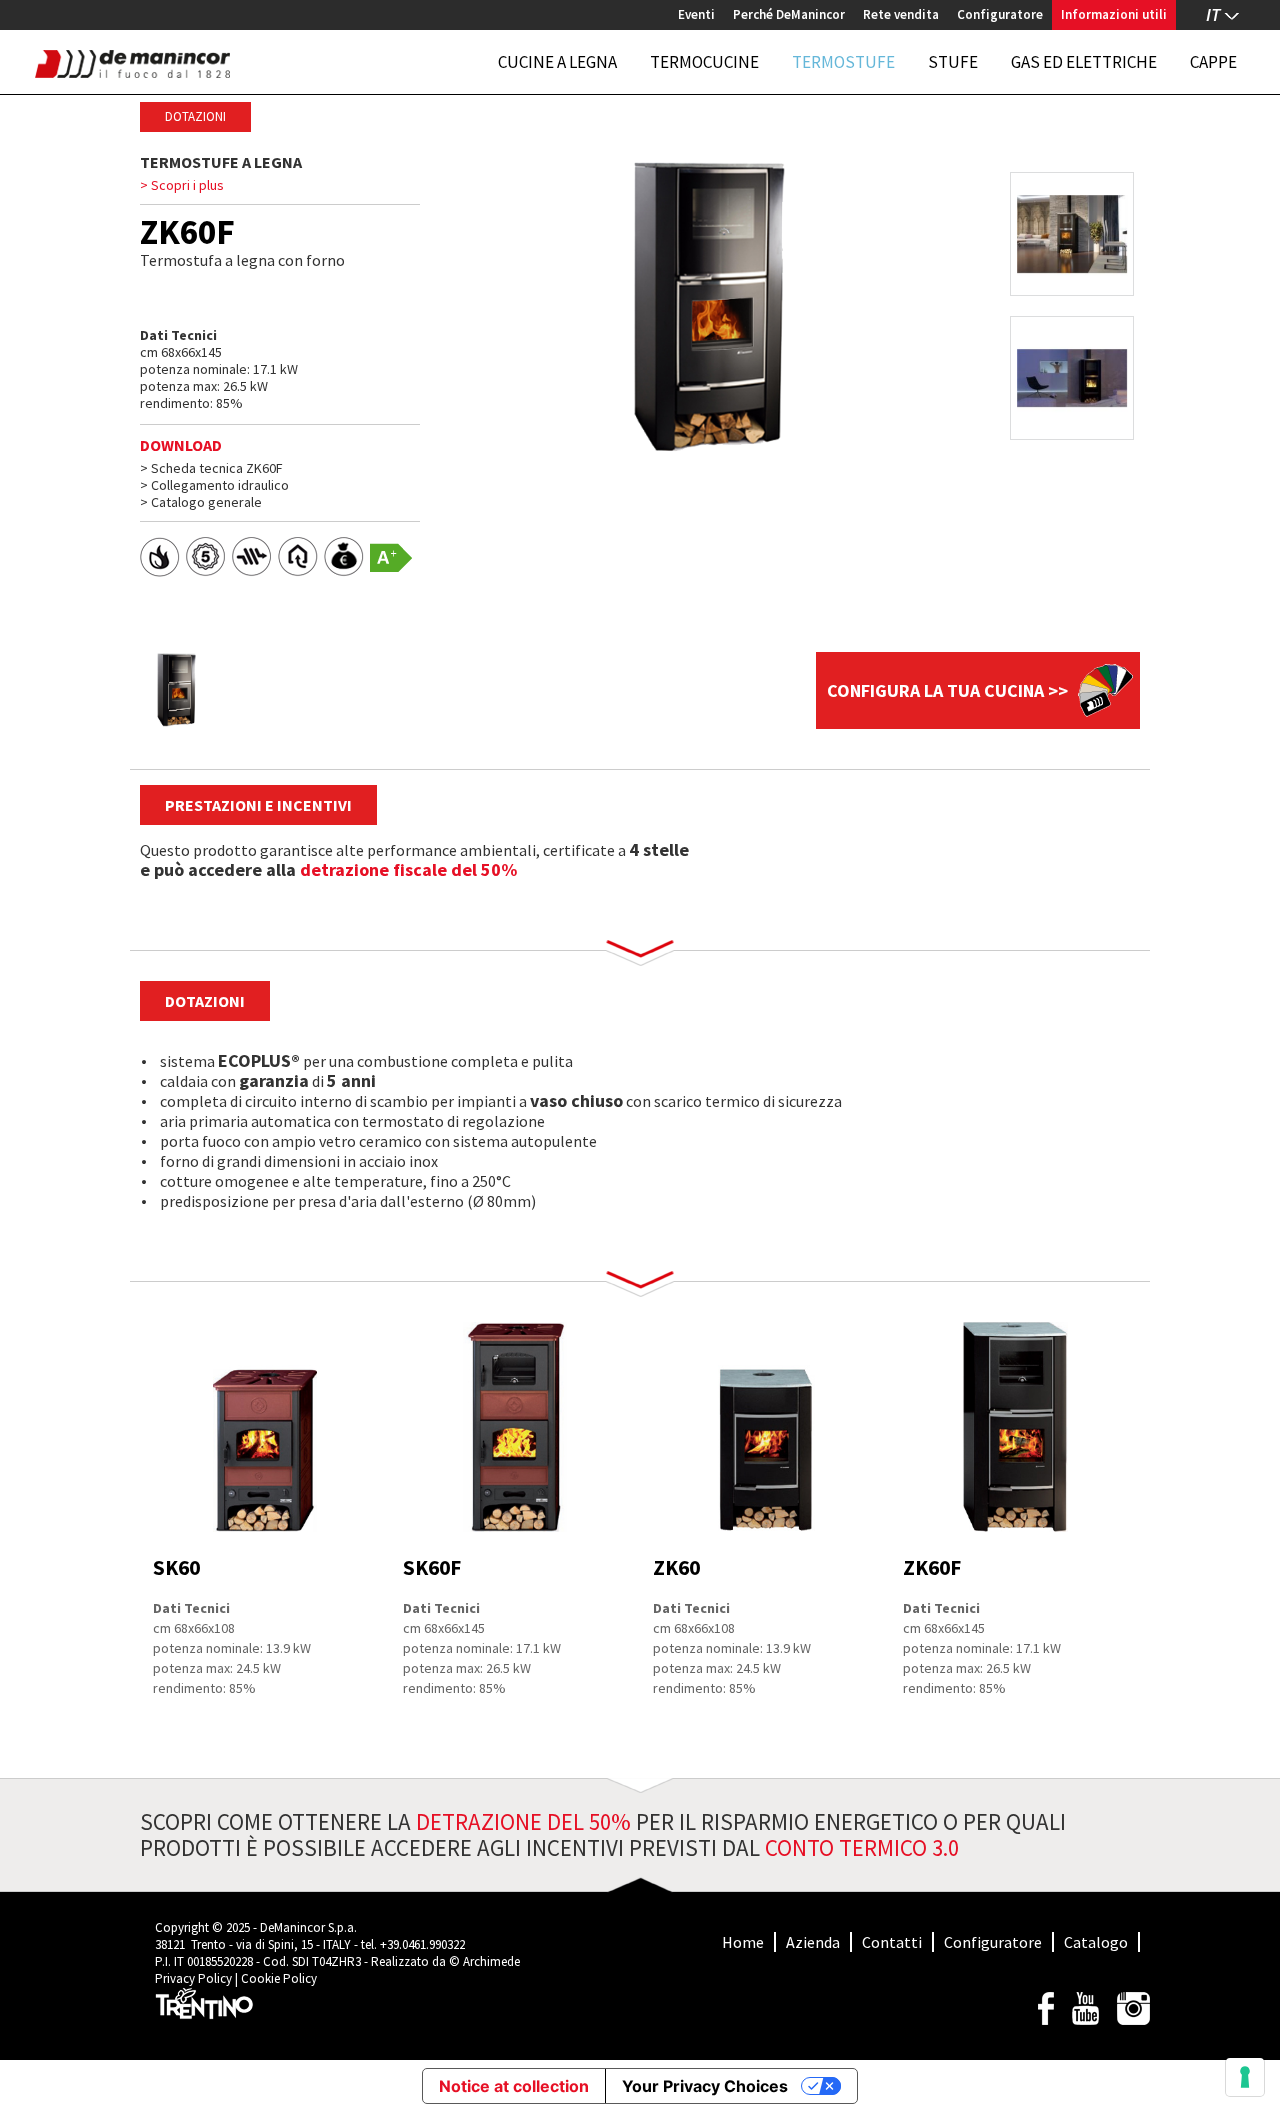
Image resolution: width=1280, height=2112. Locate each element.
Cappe (1213, 62)
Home (743, 1942)
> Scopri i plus (182, 185)
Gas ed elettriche (1084, 62)
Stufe (953, 62)
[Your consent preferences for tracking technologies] (1245, 2077)
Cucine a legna (557, 62)
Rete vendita (901, 14)
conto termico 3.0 (862, 1847)
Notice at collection (514, 2086)
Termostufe (843, 62)
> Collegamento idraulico (214, 485)
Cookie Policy (279, 1978)
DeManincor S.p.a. (308, 1927)
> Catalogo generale (201, 502)
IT (1213, 14)
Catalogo (1096, 1942)
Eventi (696, 14)
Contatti (892, 1942)
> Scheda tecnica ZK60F (211, 468)
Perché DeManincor (789, 14)
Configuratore (1000, 14)
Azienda (813, 1942)
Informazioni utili (1114, 14)
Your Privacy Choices (705, 2086)
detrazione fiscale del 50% (408, 869)
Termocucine (704, 62)
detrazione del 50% (523, 1821)
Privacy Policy (193, 1978)
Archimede (491, 1961)
